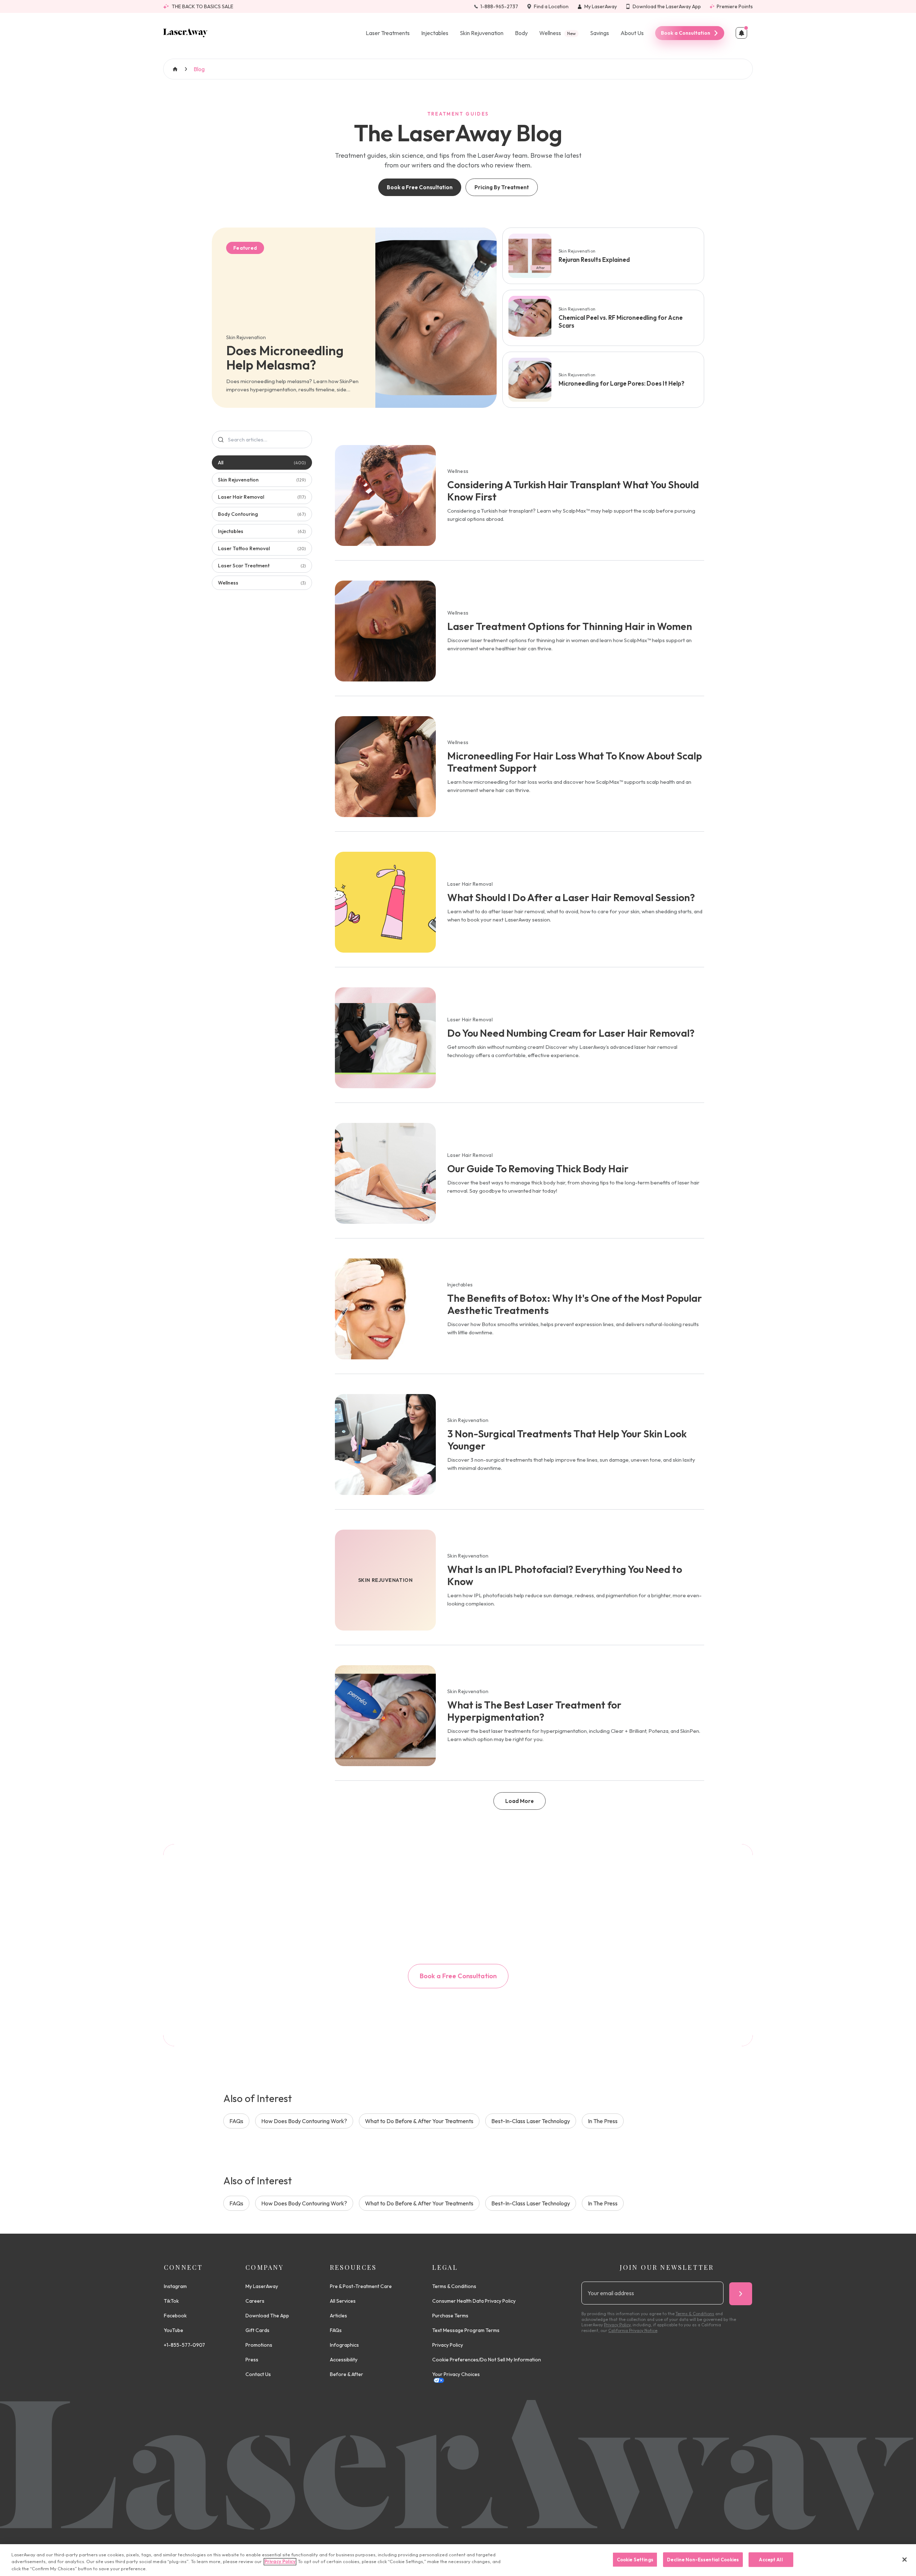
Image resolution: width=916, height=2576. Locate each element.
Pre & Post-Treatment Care (361, 2286)
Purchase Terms (450, 2316)
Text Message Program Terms (466, 2330)
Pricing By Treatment (502, 187)
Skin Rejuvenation (482, 33)
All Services (343, 2301)
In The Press (603, 2121)
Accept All (771, 2559)
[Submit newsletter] (741, 2294)
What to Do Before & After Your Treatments (419, 2121)
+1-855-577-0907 (184, 2345)
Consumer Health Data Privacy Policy (474, 2301)
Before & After (347, 2374)
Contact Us (258, 2374)
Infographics (344, 2345)
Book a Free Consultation (420, 187)
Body (521, 33)
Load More (520, 1801)
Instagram (175, 2286)
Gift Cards (257, 2330)
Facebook (175, 2316)
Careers (255, 2301)
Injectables (435, 33)
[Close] (905, 2560)
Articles (338, 2316)
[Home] (186, 33)
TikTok (171, 2301)
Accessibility (344, 2360)
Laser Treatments (388, 33)
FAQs (236, 2121)
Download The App (267, 2316)
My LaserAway (262, 2286)
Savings (600, 33)
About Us (632, 33)
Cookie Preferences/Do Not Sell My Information (487, 2360)
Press (252, 2360)
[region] (458, 2560)
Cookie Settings (635, 2559)
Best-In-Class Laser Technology (531, 2121)
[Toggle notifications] (741, 33)
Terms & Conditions (454, 2286)
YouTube (174, 2330)
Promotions (259, 2345)
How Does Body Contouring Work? (304, 2121)
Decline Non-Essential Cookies (703, 2559)
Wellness (557, 33)
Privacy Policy (448, 2345)
